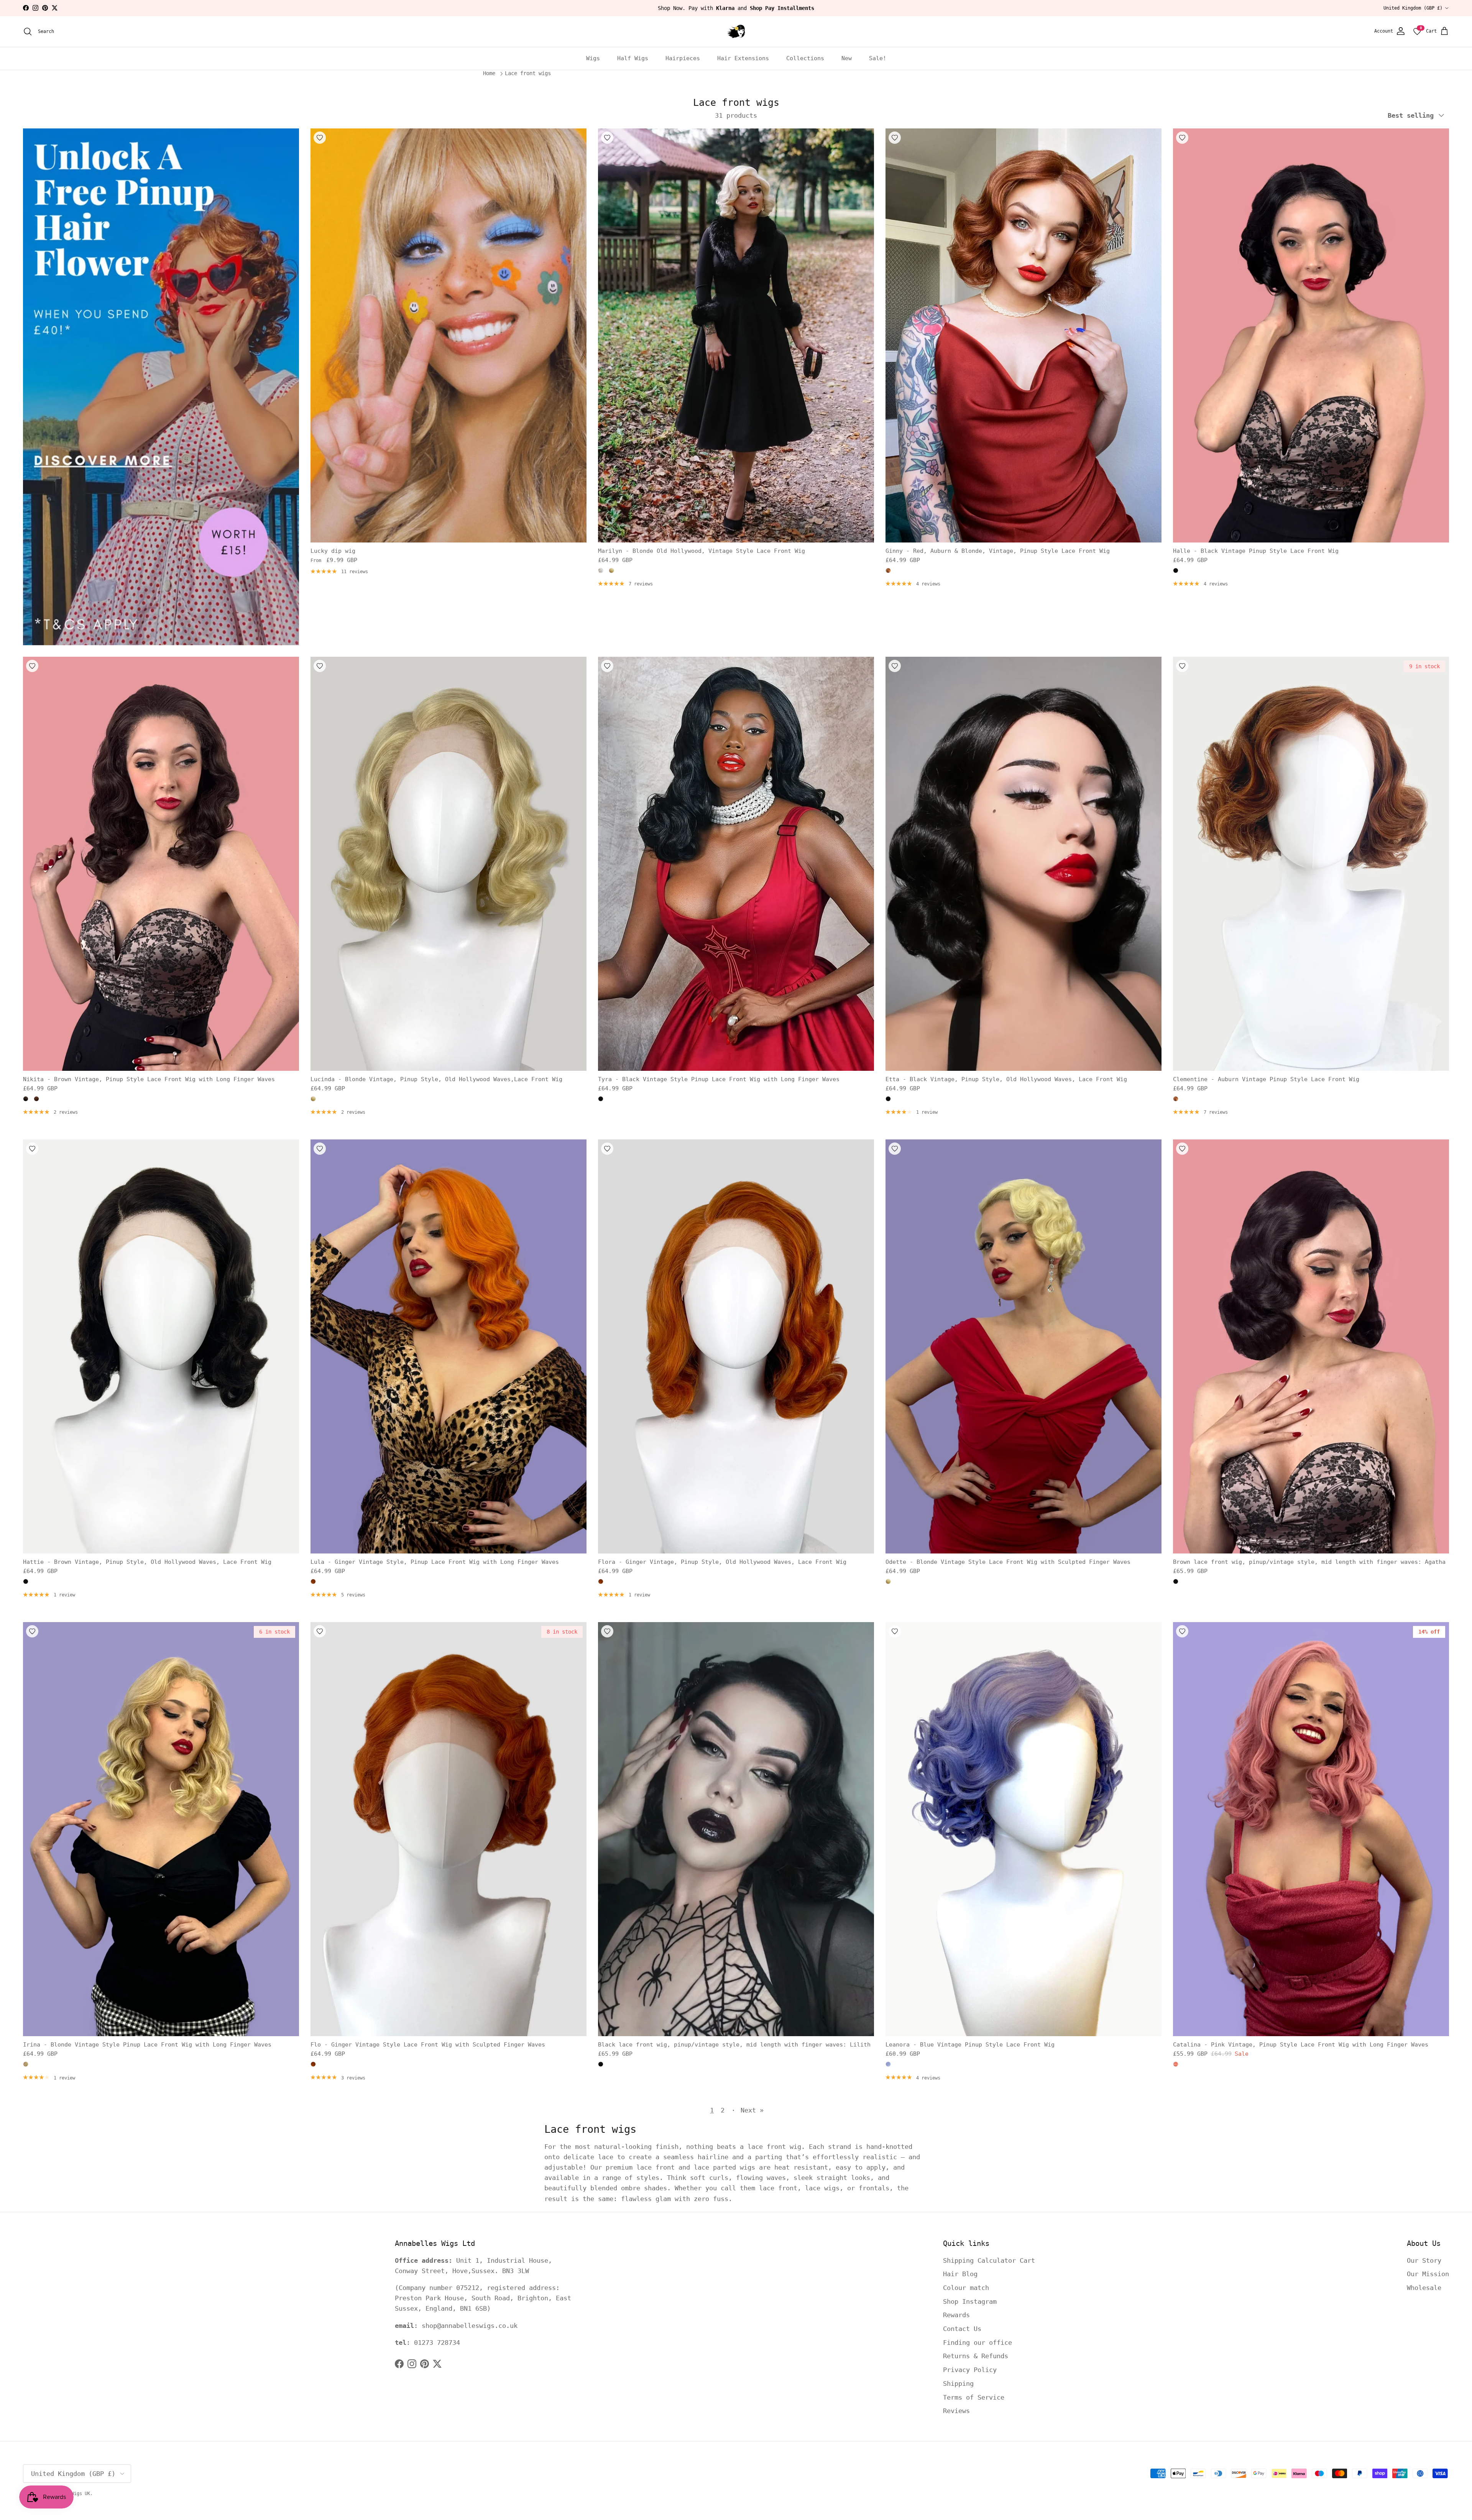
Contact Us (962, 2329)
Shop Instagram (970, 2301)
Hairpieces (683, 58)
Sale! (878, 58)
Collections (805, 58)
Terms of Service (974, 2397)
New (847, 58)
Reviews (956, 2411)
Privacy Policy (970, 2370)
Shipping (958, 2384)
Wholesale (1424, 2288)
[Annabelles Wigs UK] (736, 31)
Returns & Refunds (976, 2356)
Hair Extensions (743, 58)
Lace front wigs (528, 74)
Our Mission (1428, 2274)
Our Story (1424, 2260)
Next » (752, 2110)
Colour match (966, 2288)
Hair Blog (960, 2274)
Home (489, 74)
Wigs (593, 58)
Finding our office (978, 2342)
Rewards (956, 2315)
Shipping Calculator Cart (989, 2260)
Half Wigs (633, 58)
